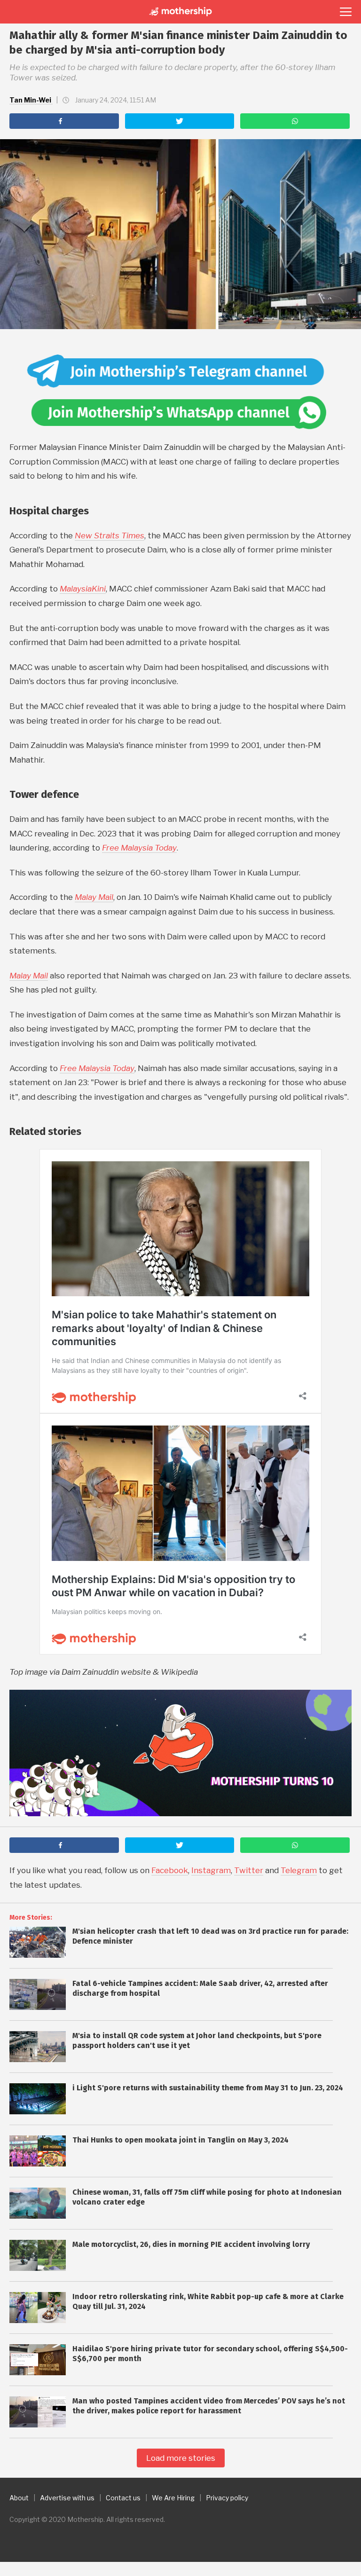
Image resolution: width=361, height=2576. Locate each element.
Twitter (249, 1870)
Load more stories (181, 2458)
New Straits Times (110, 536)
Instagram (211, 1870)
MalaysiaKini (83, 589)
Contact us (123, 2498)
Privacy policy (227, 2498)
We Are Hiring (173, 2498)
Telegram (299, 1870)
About (19, 2498)
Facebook (170, 1870)
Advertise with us (67, 2498)
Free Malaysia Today (139, 848)
